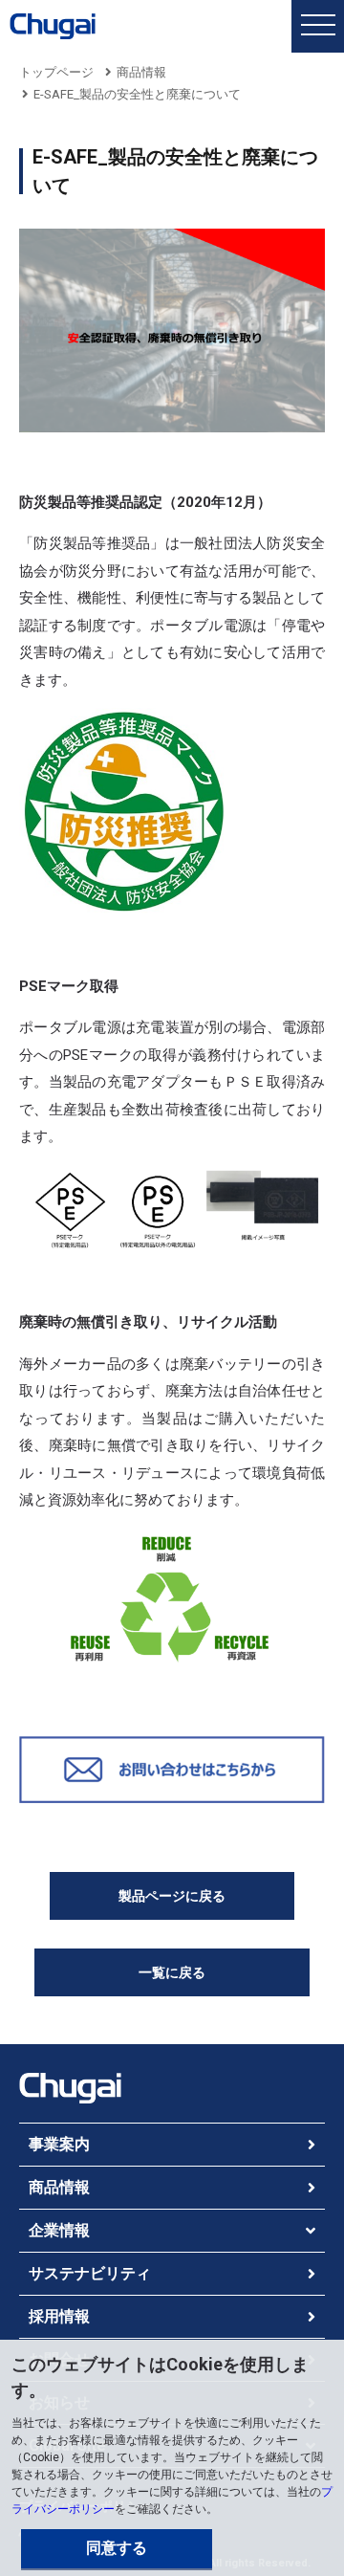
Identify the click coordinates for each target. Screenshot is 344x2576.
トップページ (56, 72)
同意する (117, 2548)
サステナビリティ (90, 2273)
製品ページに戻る (172, 1896)
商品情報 (141, 72)
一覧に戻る (172, 1972)
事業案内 (59, 2144)
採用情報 (59, 2316)
